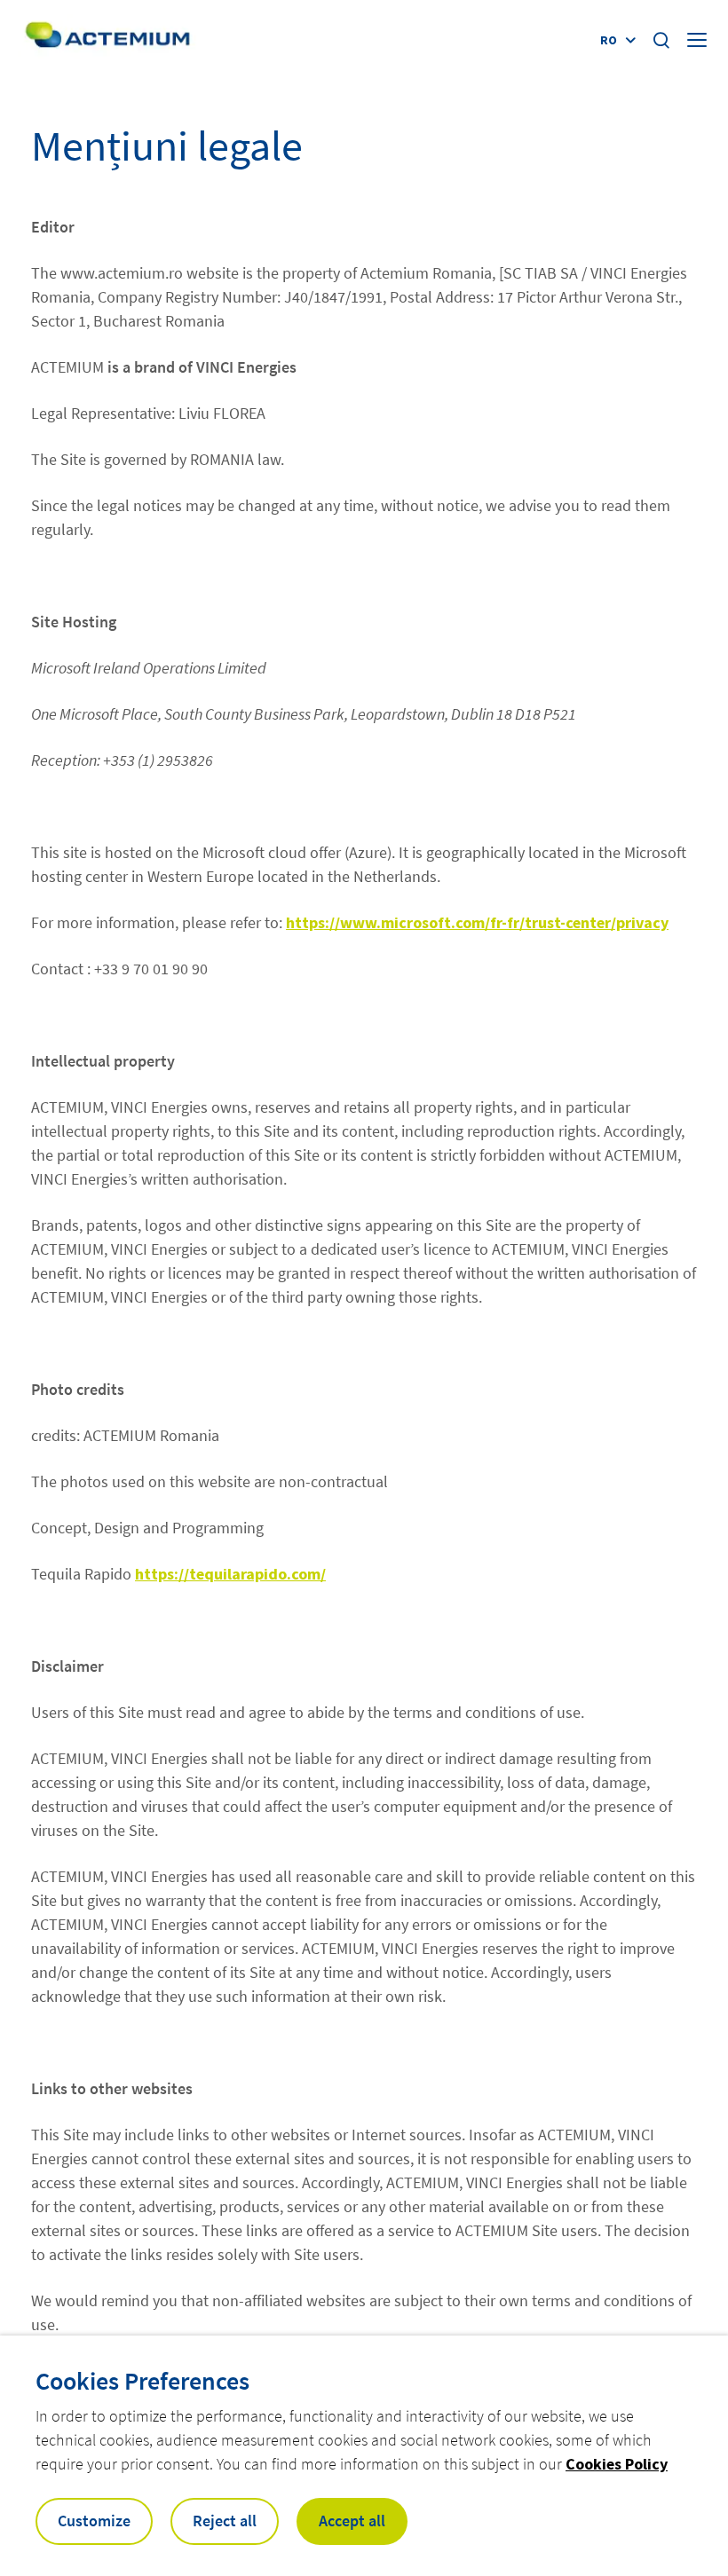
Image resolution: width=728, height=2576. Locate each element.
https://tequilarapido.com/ (230, 1574)
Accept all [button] (352, 2521)
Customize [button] (94, 2521)
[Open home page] (107, 39)
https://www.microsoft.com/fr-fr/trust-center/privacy (477, 922)
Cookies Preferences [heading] (142, 2381)
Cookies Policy (617, 2464)
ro (609, 40)
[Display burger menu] (699, 40)
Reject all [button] (225, 2521)
